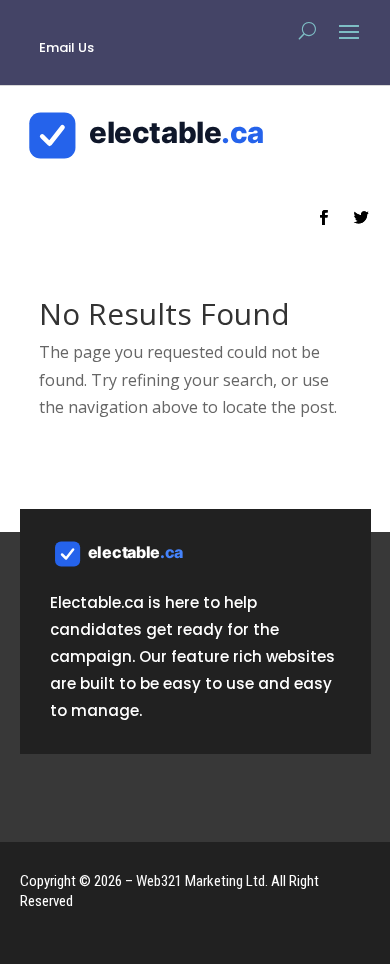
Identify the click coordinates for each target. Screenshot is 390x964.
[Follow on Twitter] (362, 218)
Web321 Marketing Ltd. (202, 881)
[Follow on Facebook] (324, 218)
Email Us (66, 47)
